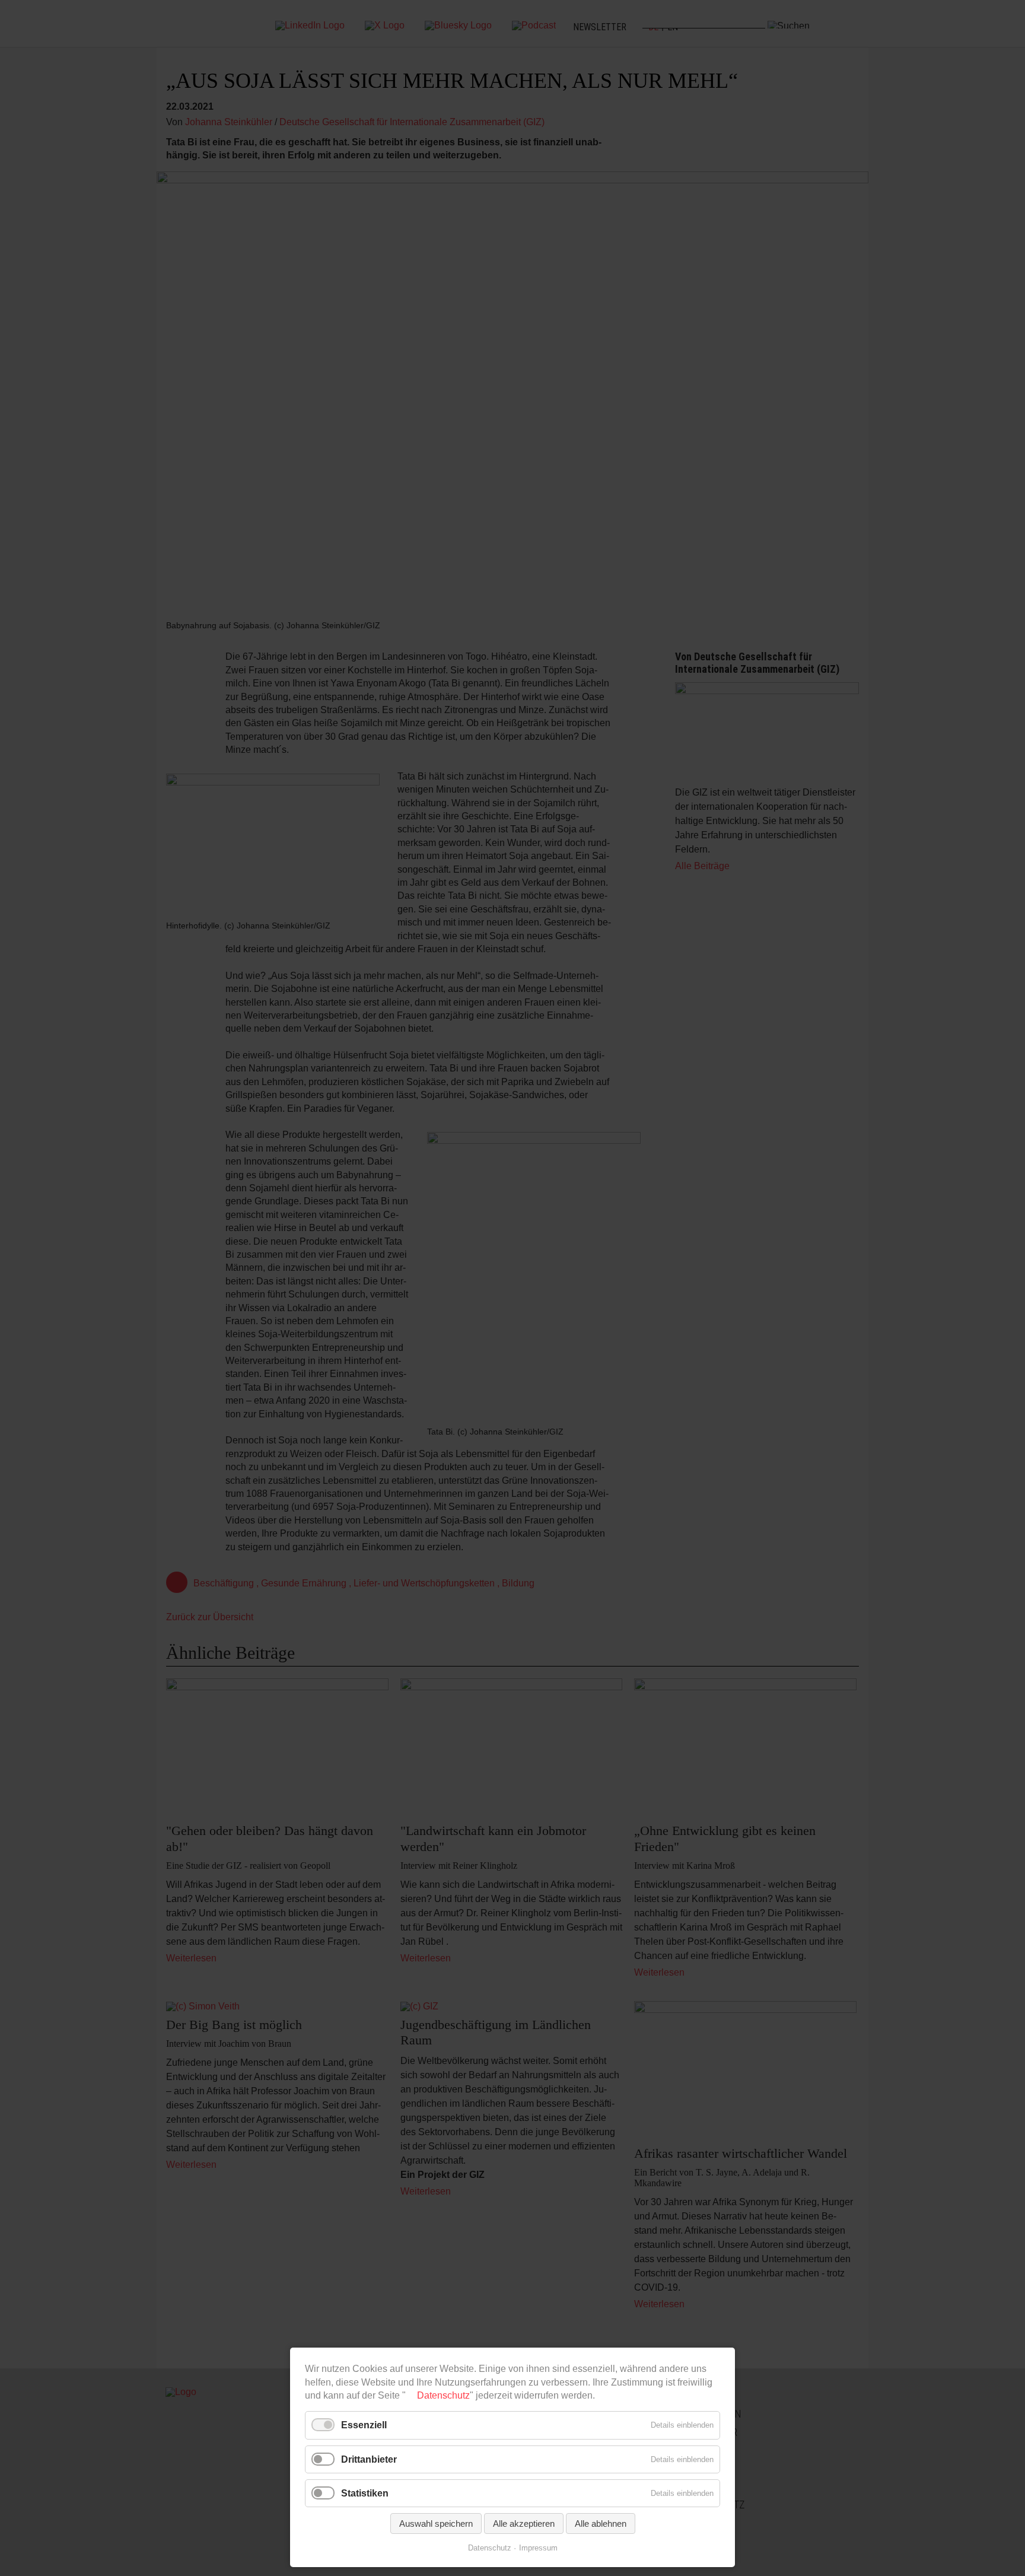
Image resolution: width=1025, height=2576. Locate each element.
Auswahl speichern (436, 2523)
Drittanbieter (369, 2459)
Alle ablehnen (601, 2523)
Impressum (538, 2548)
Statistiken (365, 2493)
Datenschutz (443, 2395)
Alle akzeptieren (524, 2523)
